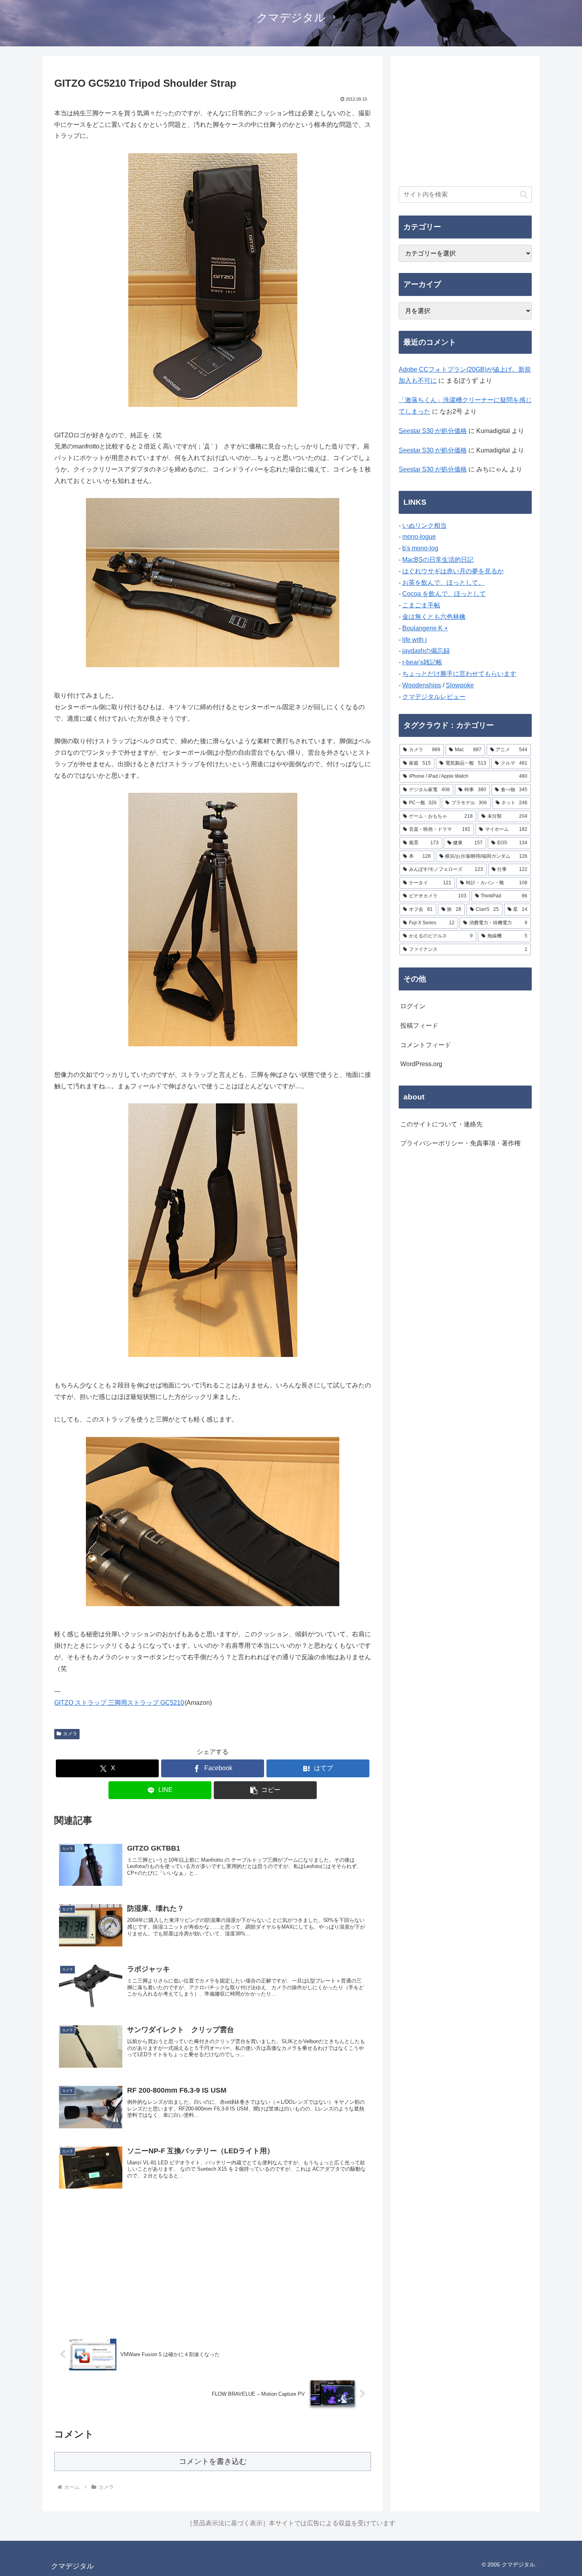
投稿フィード (419, 1026)
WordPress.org (421, 1064)
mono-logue (419, 537)
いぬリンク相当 (424, 526)
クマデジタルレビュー (434, 697)
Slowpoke (460, 685)
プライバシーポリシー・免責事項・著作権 (460, 1143)
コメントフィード (426, 1045)
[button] (265, 1790)
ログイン (413, 1006)
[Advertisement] (213, 2264)
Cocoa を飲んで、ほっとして (444, 594)
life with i (415, 640)
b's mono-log (420, 548)
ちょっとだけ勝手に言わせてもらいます (459, 674)
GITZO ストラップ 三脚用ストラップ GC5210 (119, 1703)
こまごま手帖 (421, 605)
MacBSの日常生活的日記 (438, 560)
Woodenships (422, 685)
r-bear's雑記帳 (422, 662)
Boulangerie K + (425, 628)
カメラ (70, 1734)
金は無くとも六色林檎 (434, 617)
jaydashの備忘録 (426, 651)
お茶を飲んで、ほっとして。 (443, 583)
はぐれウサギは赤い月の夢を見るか (453, 571)
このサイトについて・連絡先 (441, 1124)
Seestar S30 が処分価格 (433, 431)
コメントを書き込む (213, 2461)
